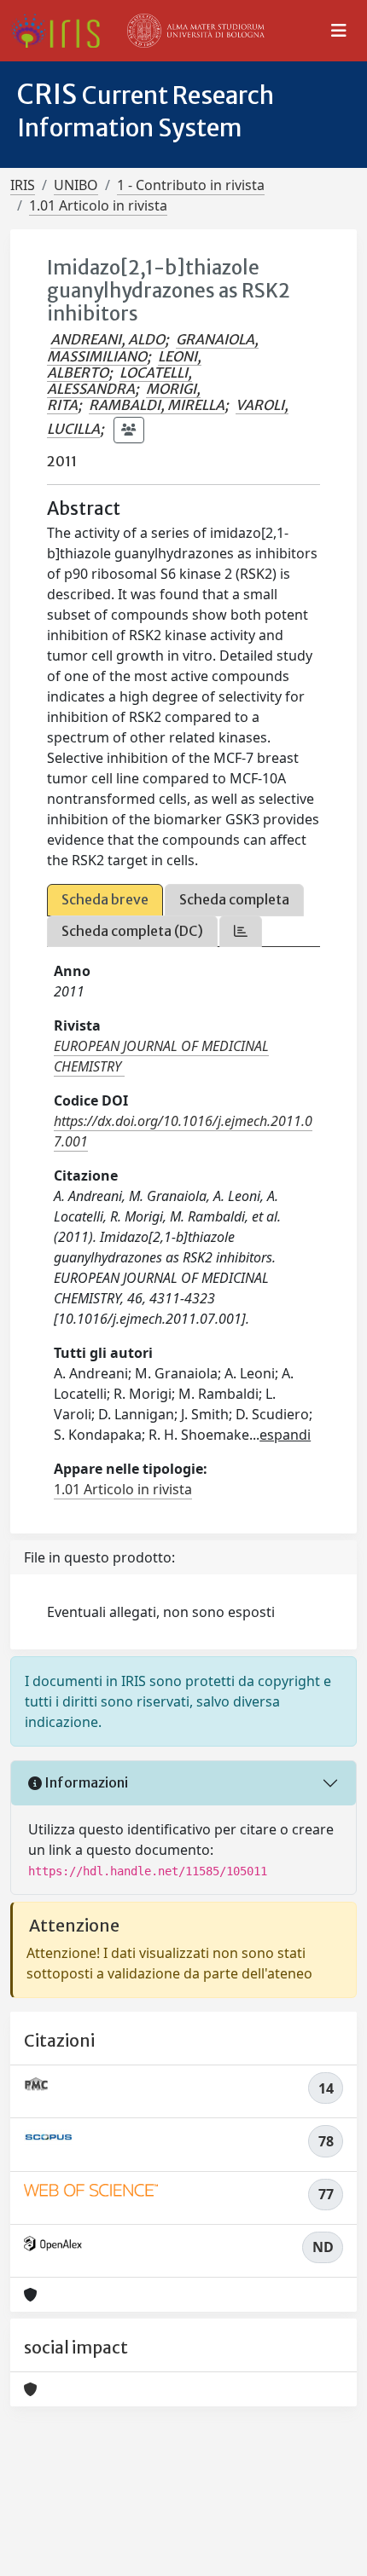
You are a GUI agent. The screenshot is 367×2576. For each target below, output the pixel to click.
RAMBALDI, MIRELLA (157, 405)
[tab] (241, 931)
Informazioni (85, 1782)
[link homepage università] (196, 31)
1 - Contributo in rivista (191, 185)
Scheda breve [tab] (105, 899)
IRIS (23, 185)
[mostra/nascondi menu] (339, 31)
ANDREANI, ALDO (108, 339)
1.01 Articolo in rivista (98, 205)
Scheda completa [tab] (234, 899)
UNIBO (76, 185)
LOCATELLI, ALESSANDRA (119, 381)
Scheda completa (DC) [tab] (132, 931)
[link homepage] (62, 31)
